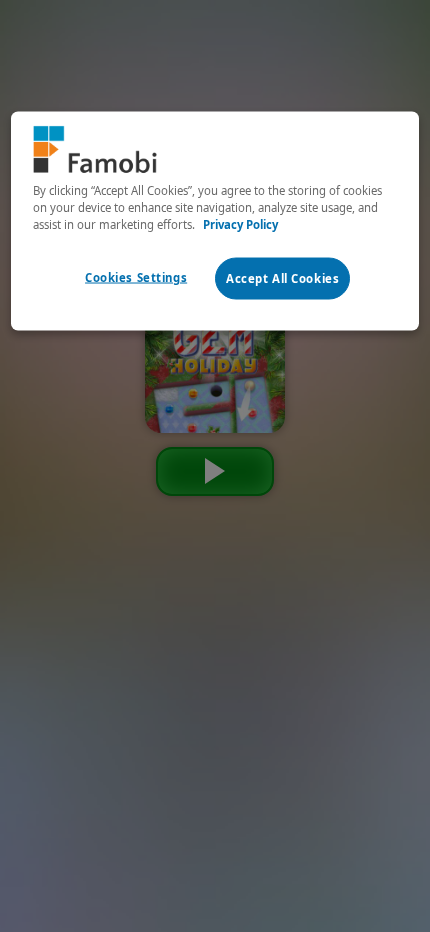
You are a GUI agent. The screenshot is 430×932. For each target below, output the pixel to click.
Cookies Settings (136, 277)
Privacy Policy (240, 223)
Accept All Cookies (282, 278)
